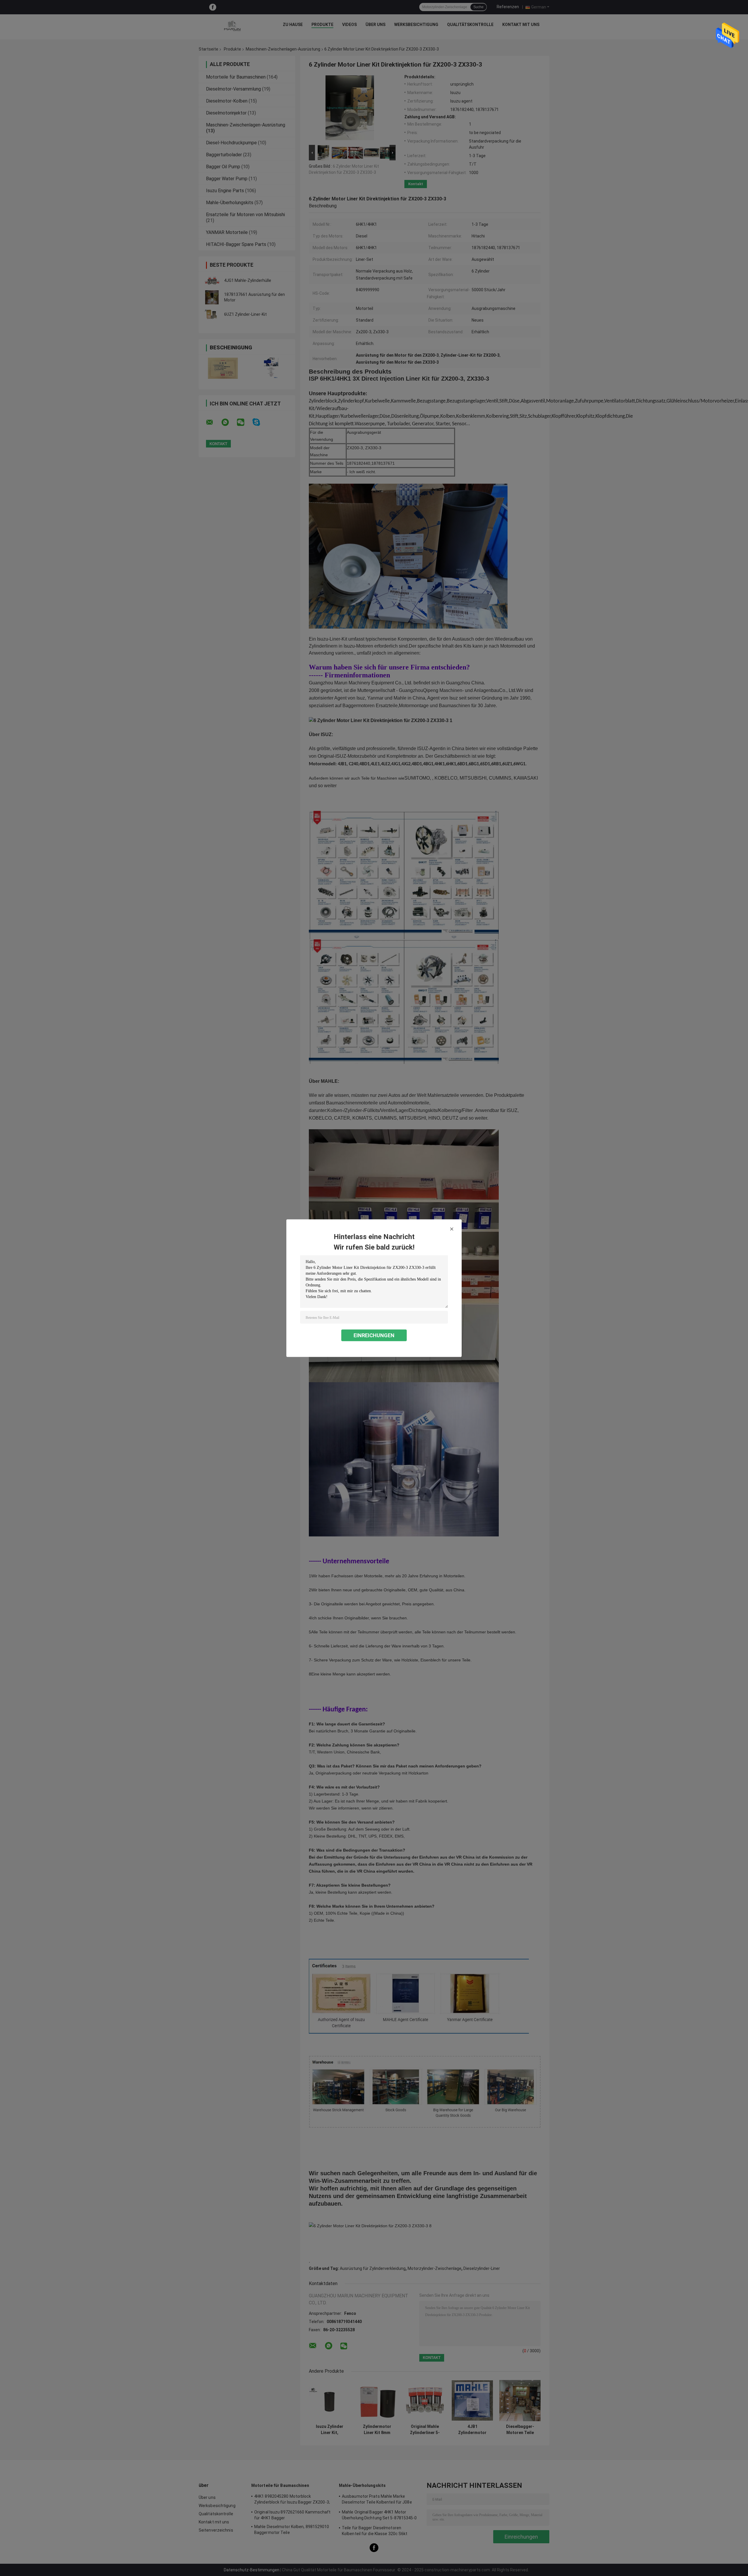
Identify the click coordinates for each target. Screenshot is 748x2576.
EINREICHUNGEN (374, 1335)
